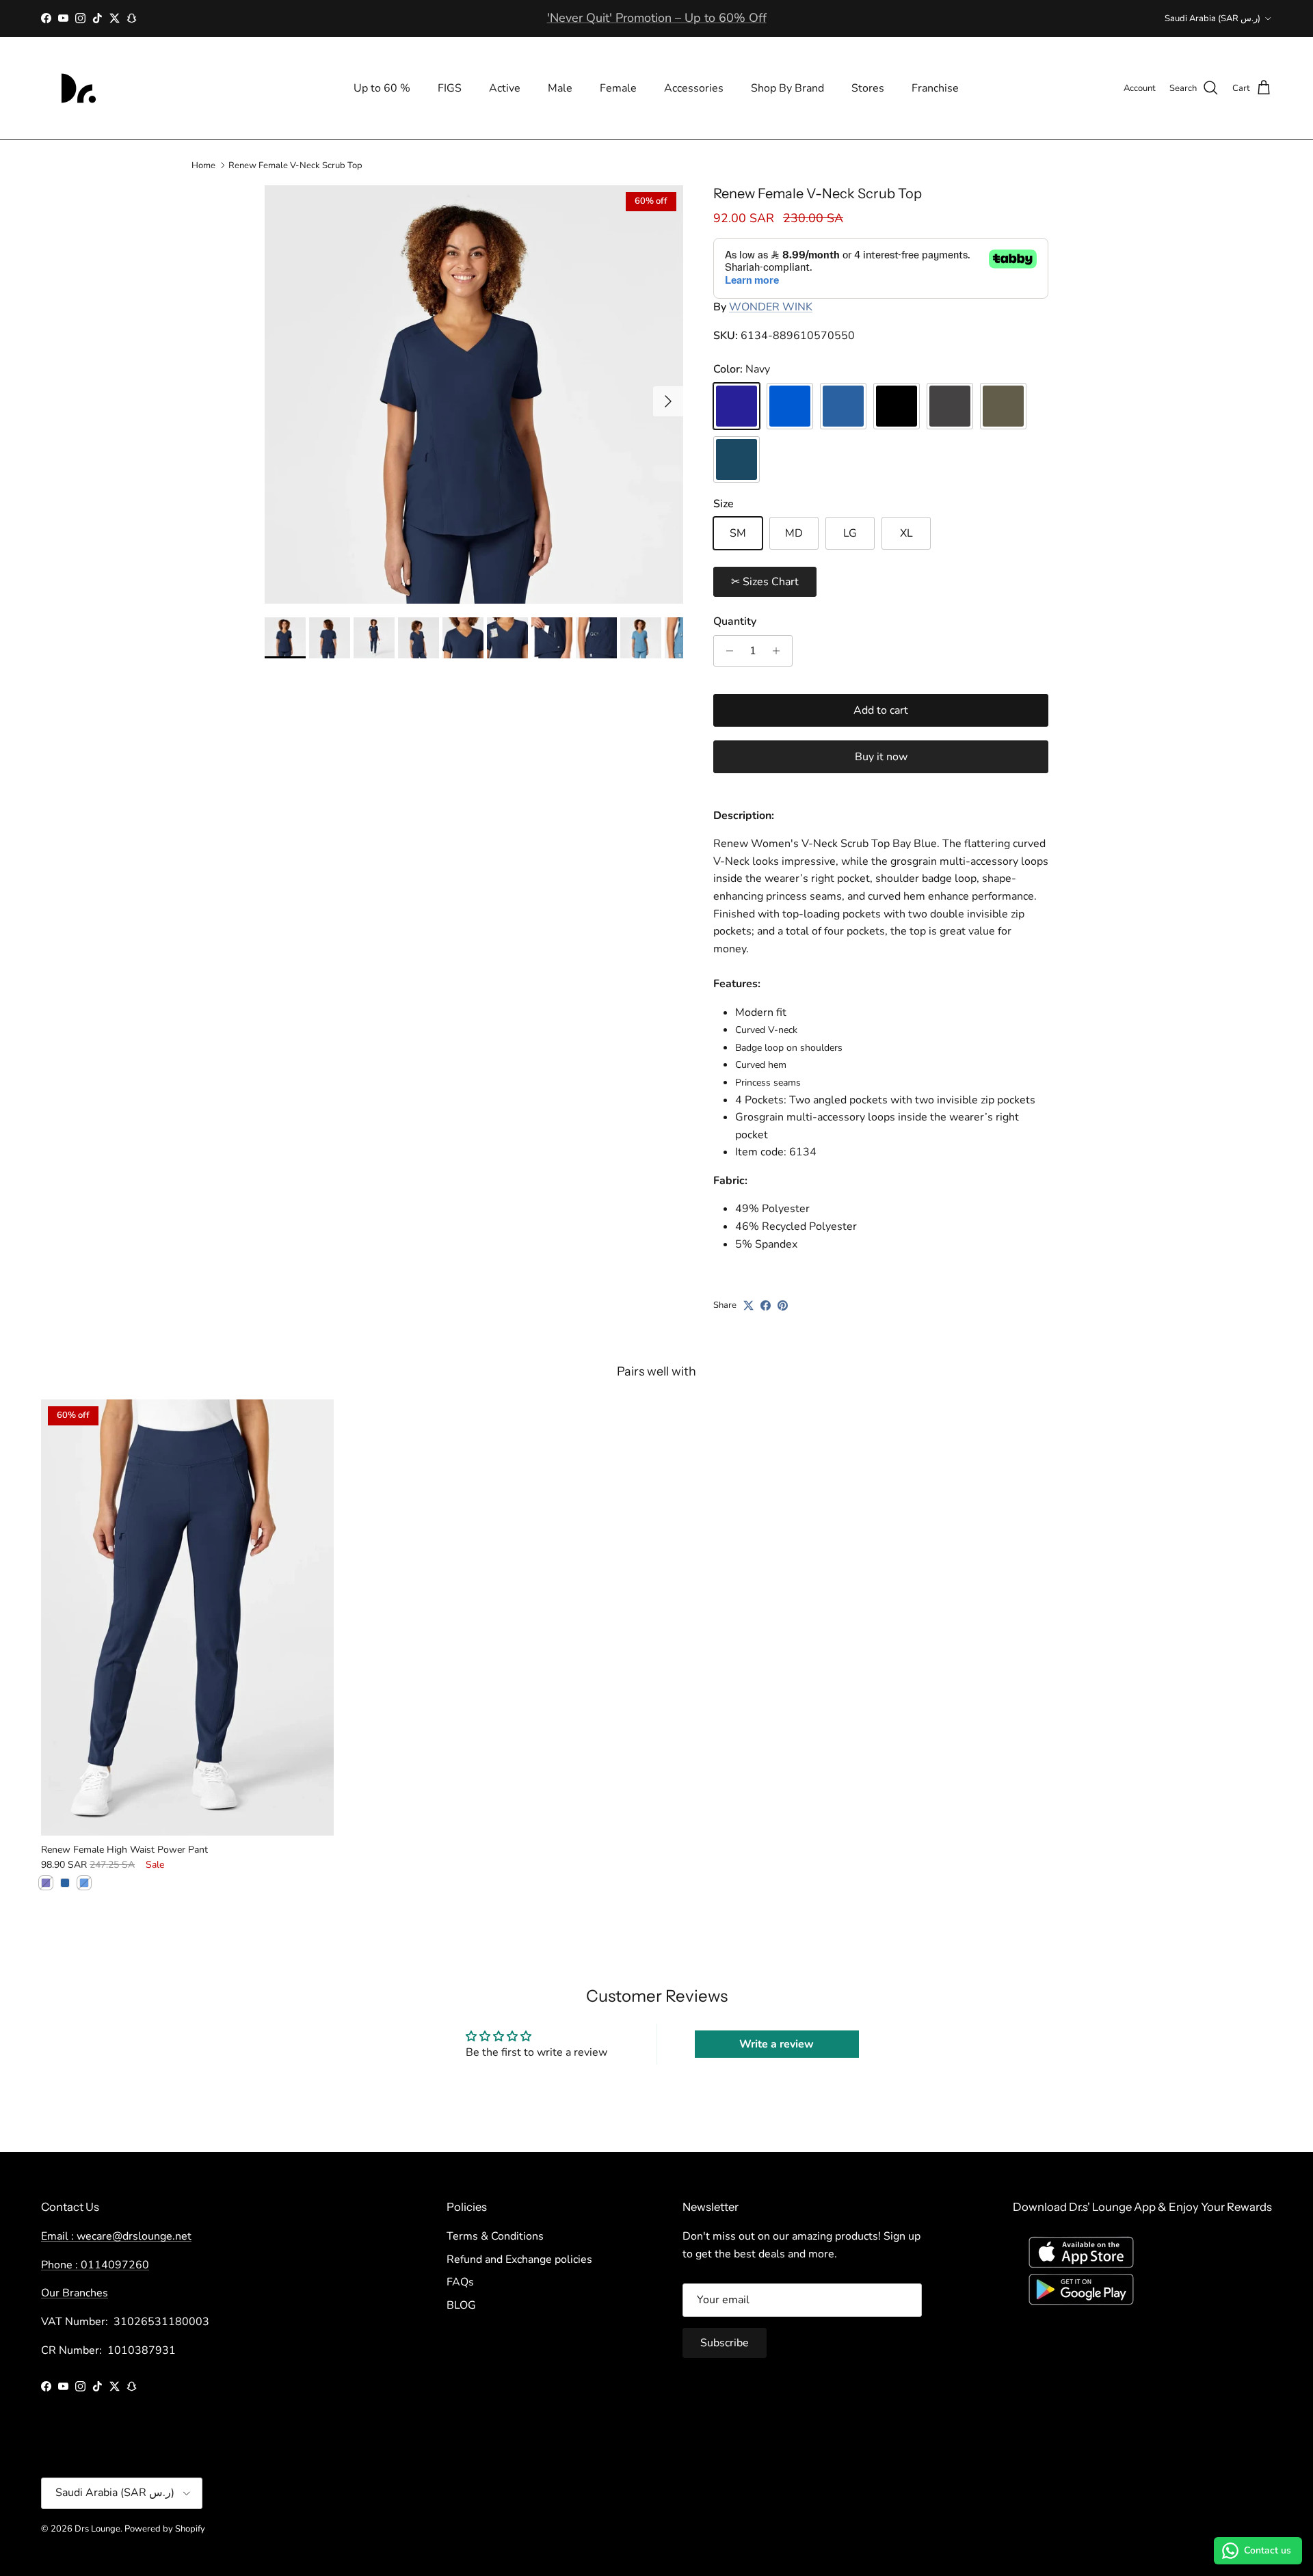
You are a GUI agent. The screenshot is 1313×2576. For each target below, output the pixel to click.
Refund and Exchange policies (519, 2259)
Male (560, 88)
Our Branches (75, 2293)
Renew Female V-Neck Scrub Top (295, 165)
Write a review (777, 2044)
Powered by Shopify (165, 2529)
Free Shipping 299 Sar (657, 18)
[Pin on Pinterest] (783, 1305)
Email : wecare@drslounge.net (116, 2236)
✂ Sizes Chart (765, 582)
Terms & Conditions (495, 2236)
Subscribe (725, 2343)
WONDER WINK (771, 307)
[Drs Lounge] (79, 88)
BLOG (461, 2305)
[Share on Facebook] (766, 1305)
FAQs (460, 2282)
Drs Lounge (97, 2529)
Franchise (935, 88)
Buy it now (881, 757)
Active (505, 88)
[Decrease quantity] (726, 651)
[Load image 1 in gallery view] (474, 394)
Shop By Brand (787, 88)
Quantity (735, 621)
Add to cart (881, 710)
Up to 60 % (382, 88)
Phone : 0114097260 (95, 2265)
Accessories (694, 88)
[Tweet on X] (748, 1305)
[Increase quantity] (780, 651)
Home (203, 165)
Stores (868, 88)
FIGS (450, 88)
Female (618, 88)
